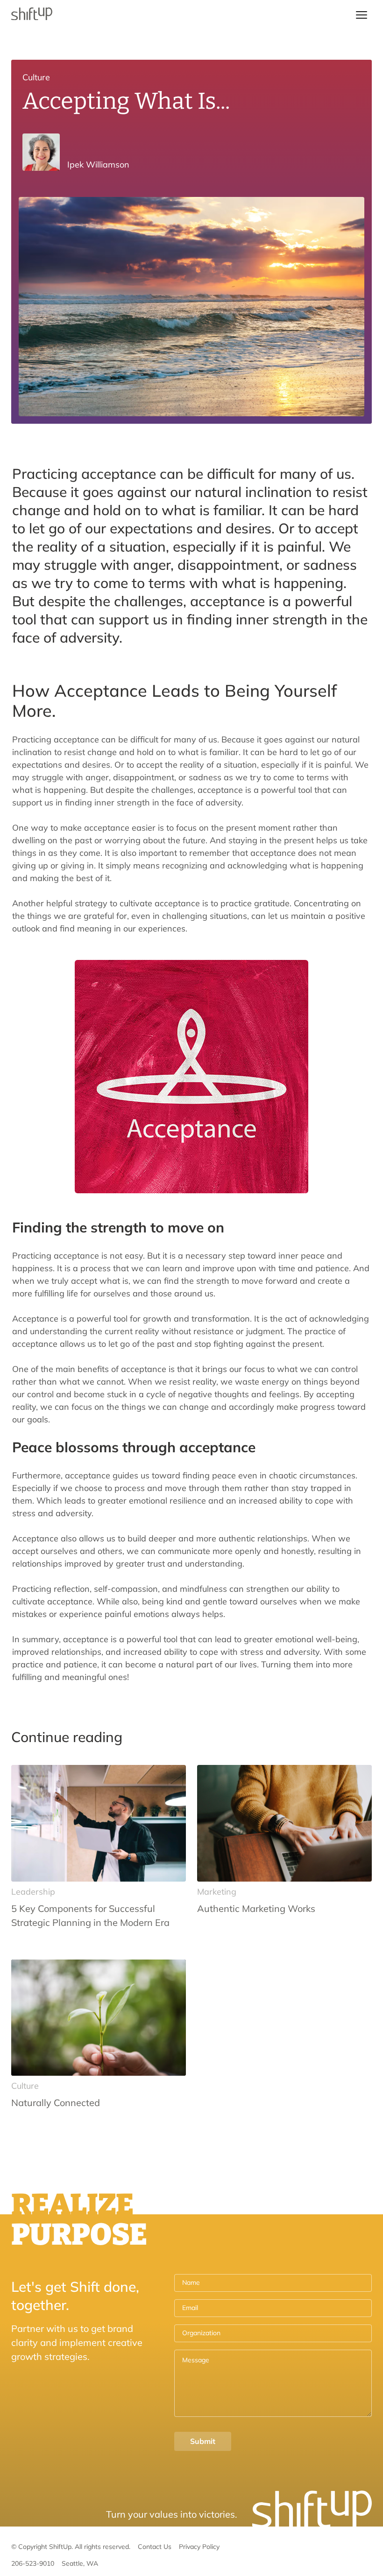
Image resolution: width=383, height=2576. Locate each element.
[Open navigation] (362, 15)
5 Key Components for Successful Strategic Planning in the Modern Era (90, 1915)
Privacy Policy (199, 2547)
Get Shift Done (191, 15)
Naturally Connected (56, 2103)
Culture (36, 77)
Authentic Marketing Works (256, 1908)
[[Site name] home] (32, 15)
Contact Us (155, 2547)
